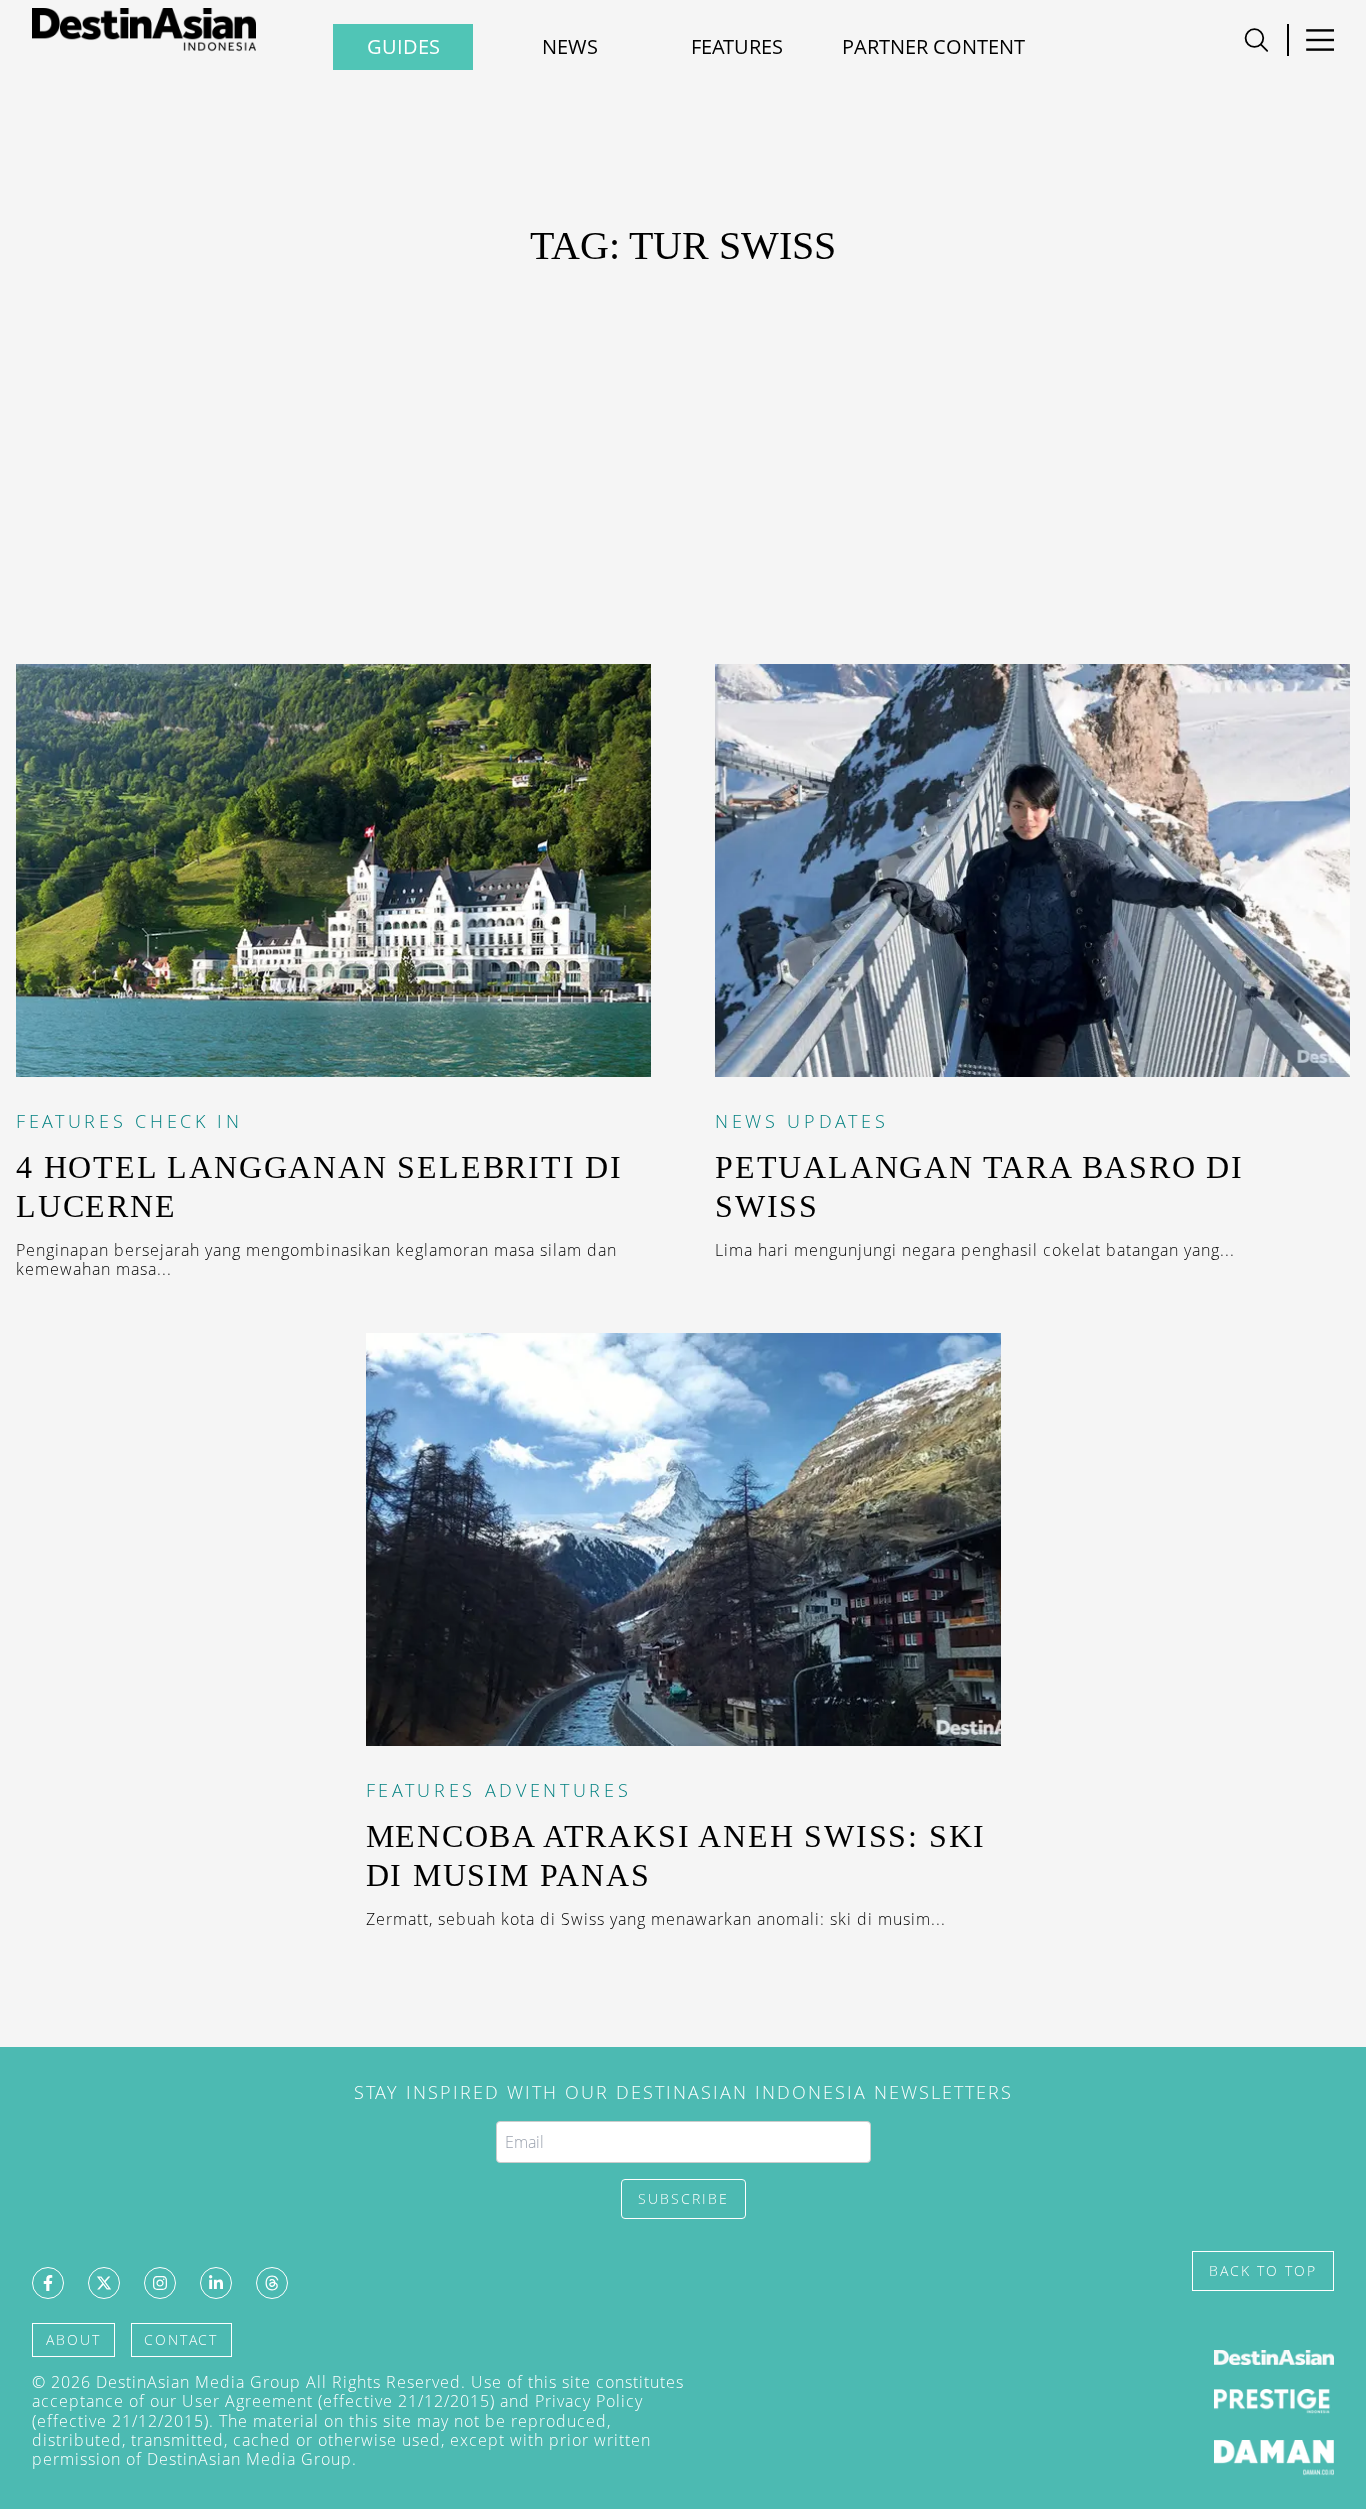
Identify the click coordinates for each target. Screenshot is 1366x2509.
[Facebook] (48, 2283)
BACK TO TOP (1263, 2270)
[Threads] (272, 2283)
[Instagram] (160, 2283)
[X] (104, 2283)
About (73, 2339)
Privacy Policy (589, 2401)
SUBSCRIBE (683, 2198)
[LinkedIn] (216, 2283)
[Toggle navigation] (1256, 40)
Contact (181, 2339)
